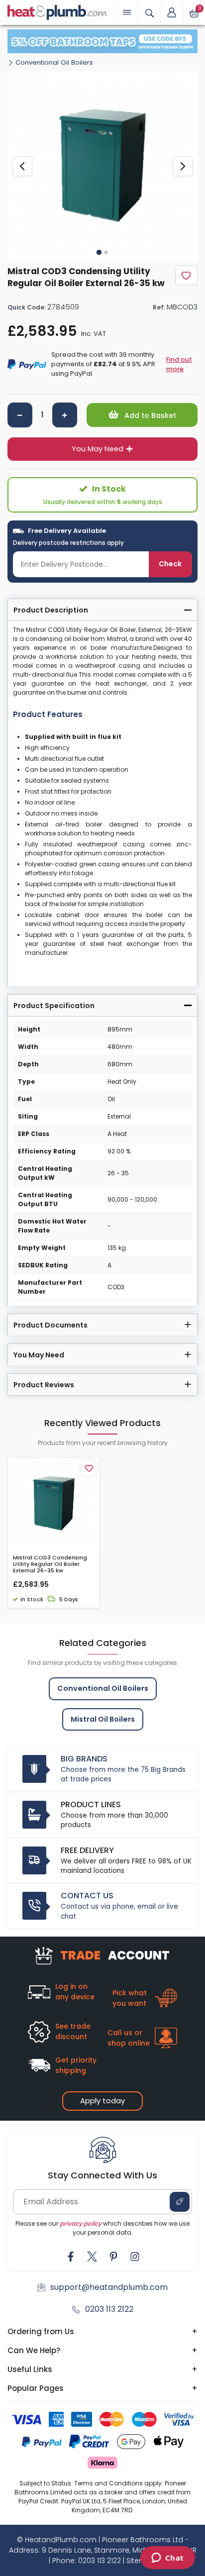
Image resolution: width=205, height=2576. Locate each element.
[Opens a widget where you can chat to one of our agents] (167, 2559)
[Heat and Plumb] (57, 12)
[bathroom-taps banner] (102, 41)
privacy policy (81, 2223)
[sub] (20, 415)
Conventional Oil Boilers (54, 62)
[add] (65, 415)
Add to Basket (149, 415)
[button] (172, 12)
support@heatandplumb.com (109, 2287)
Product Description (51, 610)
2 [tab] (106, 252)
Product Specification (54, 1006)
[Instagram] (135, 2257)
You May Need (98, 449)
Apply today (102, 2101)
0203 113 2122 (109, 2309)
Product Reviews (44, 1385)
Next (183, 166)
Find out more (179, 364)
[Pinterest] (113, 2257)
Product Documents (51, 1325)
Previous (22, 166)
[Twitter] (92, 2257)
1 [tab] (99, 252)
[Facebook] (71, 2257)
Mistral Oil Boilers (103, 1719)
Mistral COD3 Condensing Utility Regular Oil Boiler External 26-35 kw (50, 1564)
